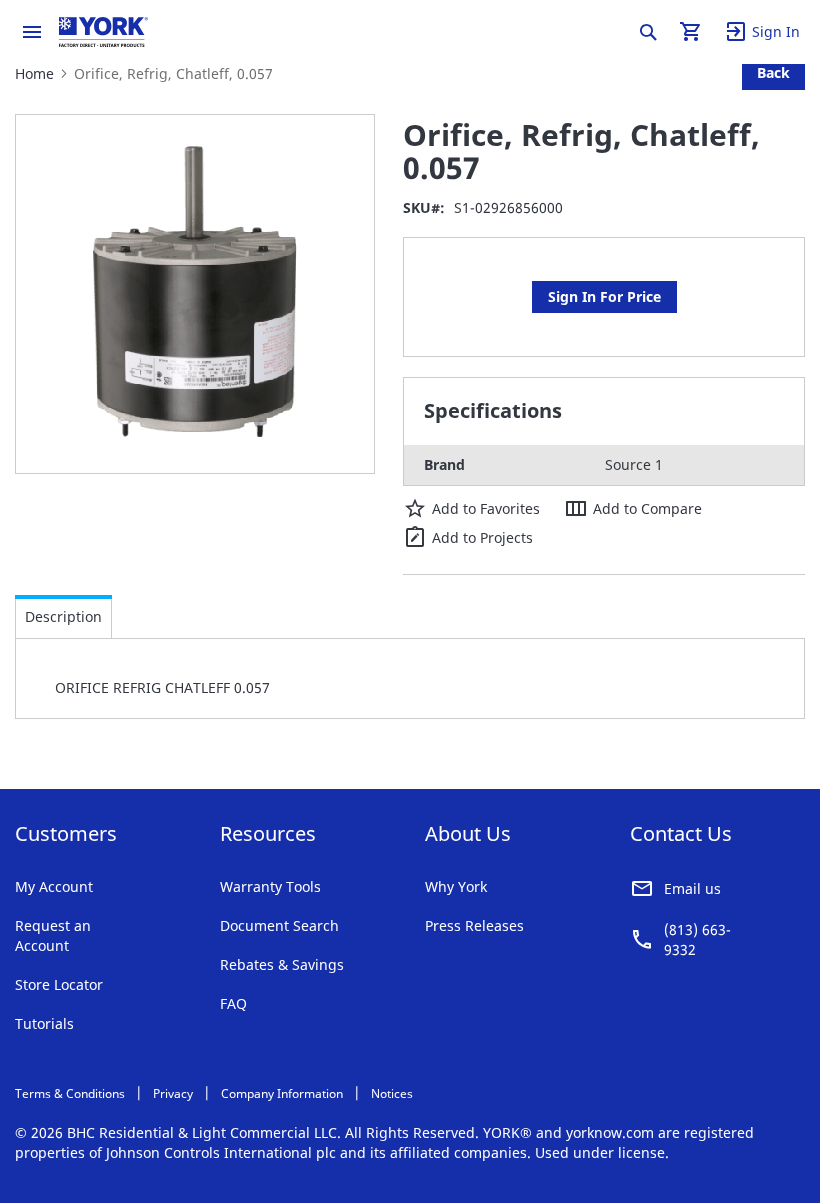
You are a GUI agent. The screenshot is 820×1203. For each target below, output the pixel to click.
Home (34, 73)
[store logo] (103, 32)
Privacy (173, 1093)
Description (63, 616)
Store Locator (59, 984)
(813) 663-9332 (697, 939)
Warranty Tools (270, 886)
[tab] (63, 617)
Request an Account (53, 935)
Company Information (282, 1093)
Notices (392, 1093)
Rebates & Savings (282, 964)
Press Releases (474, 925)
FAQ (233, 1003)
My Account (54, 886)
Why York (456, 886)
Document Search (279, 925)
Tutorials (44, 1023)
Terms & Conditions (70, 1093)
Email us (692, 888)
